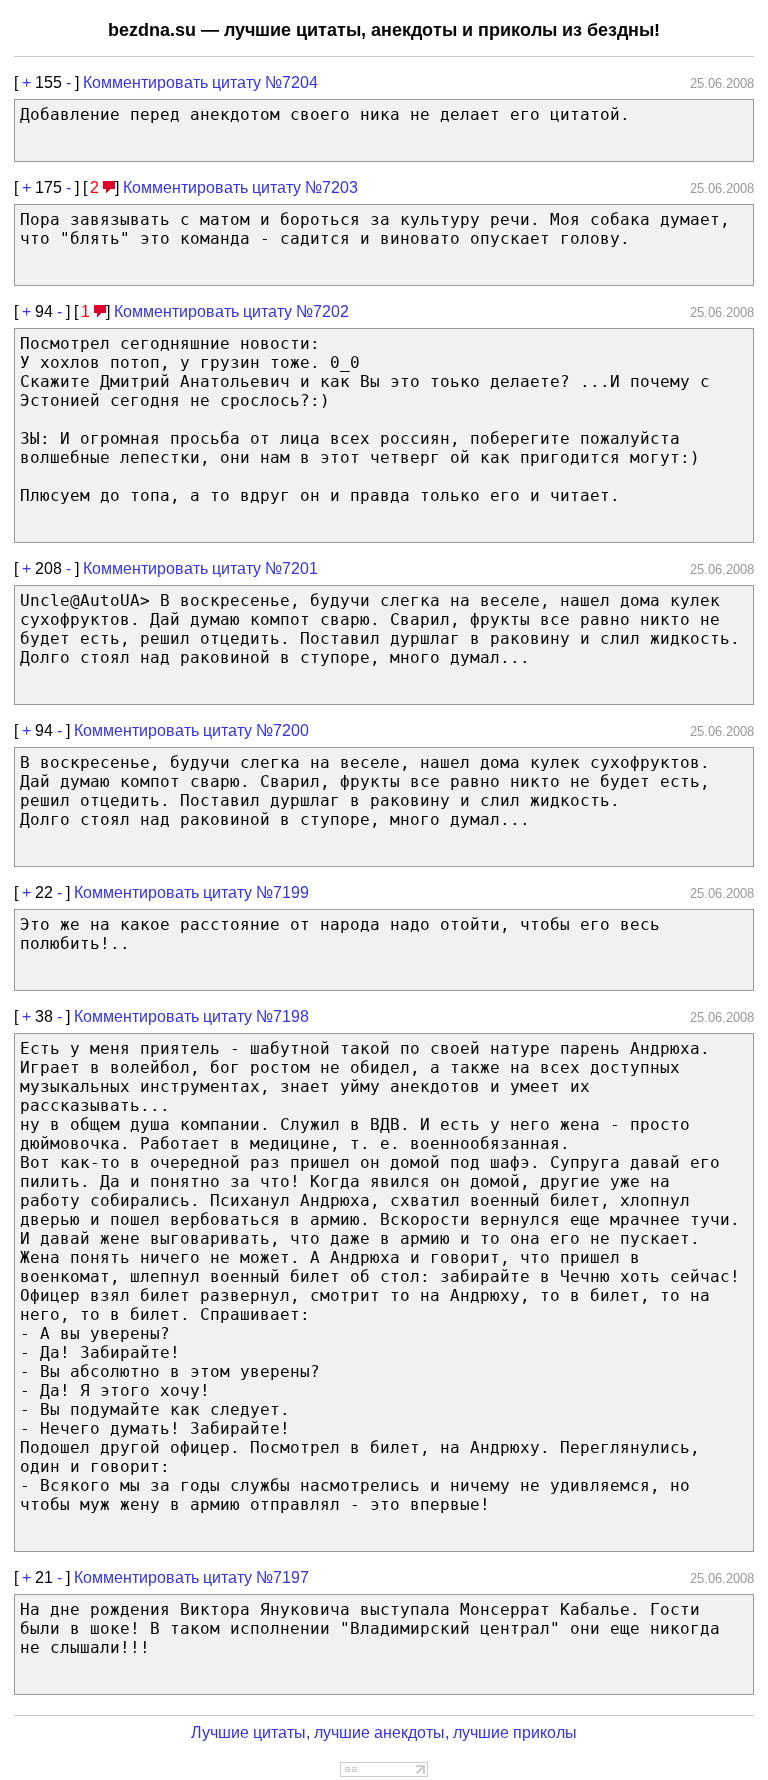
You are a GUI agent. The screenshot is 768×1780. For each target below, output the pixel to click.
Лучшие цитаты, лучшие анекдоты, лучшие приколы (384, 1732)
